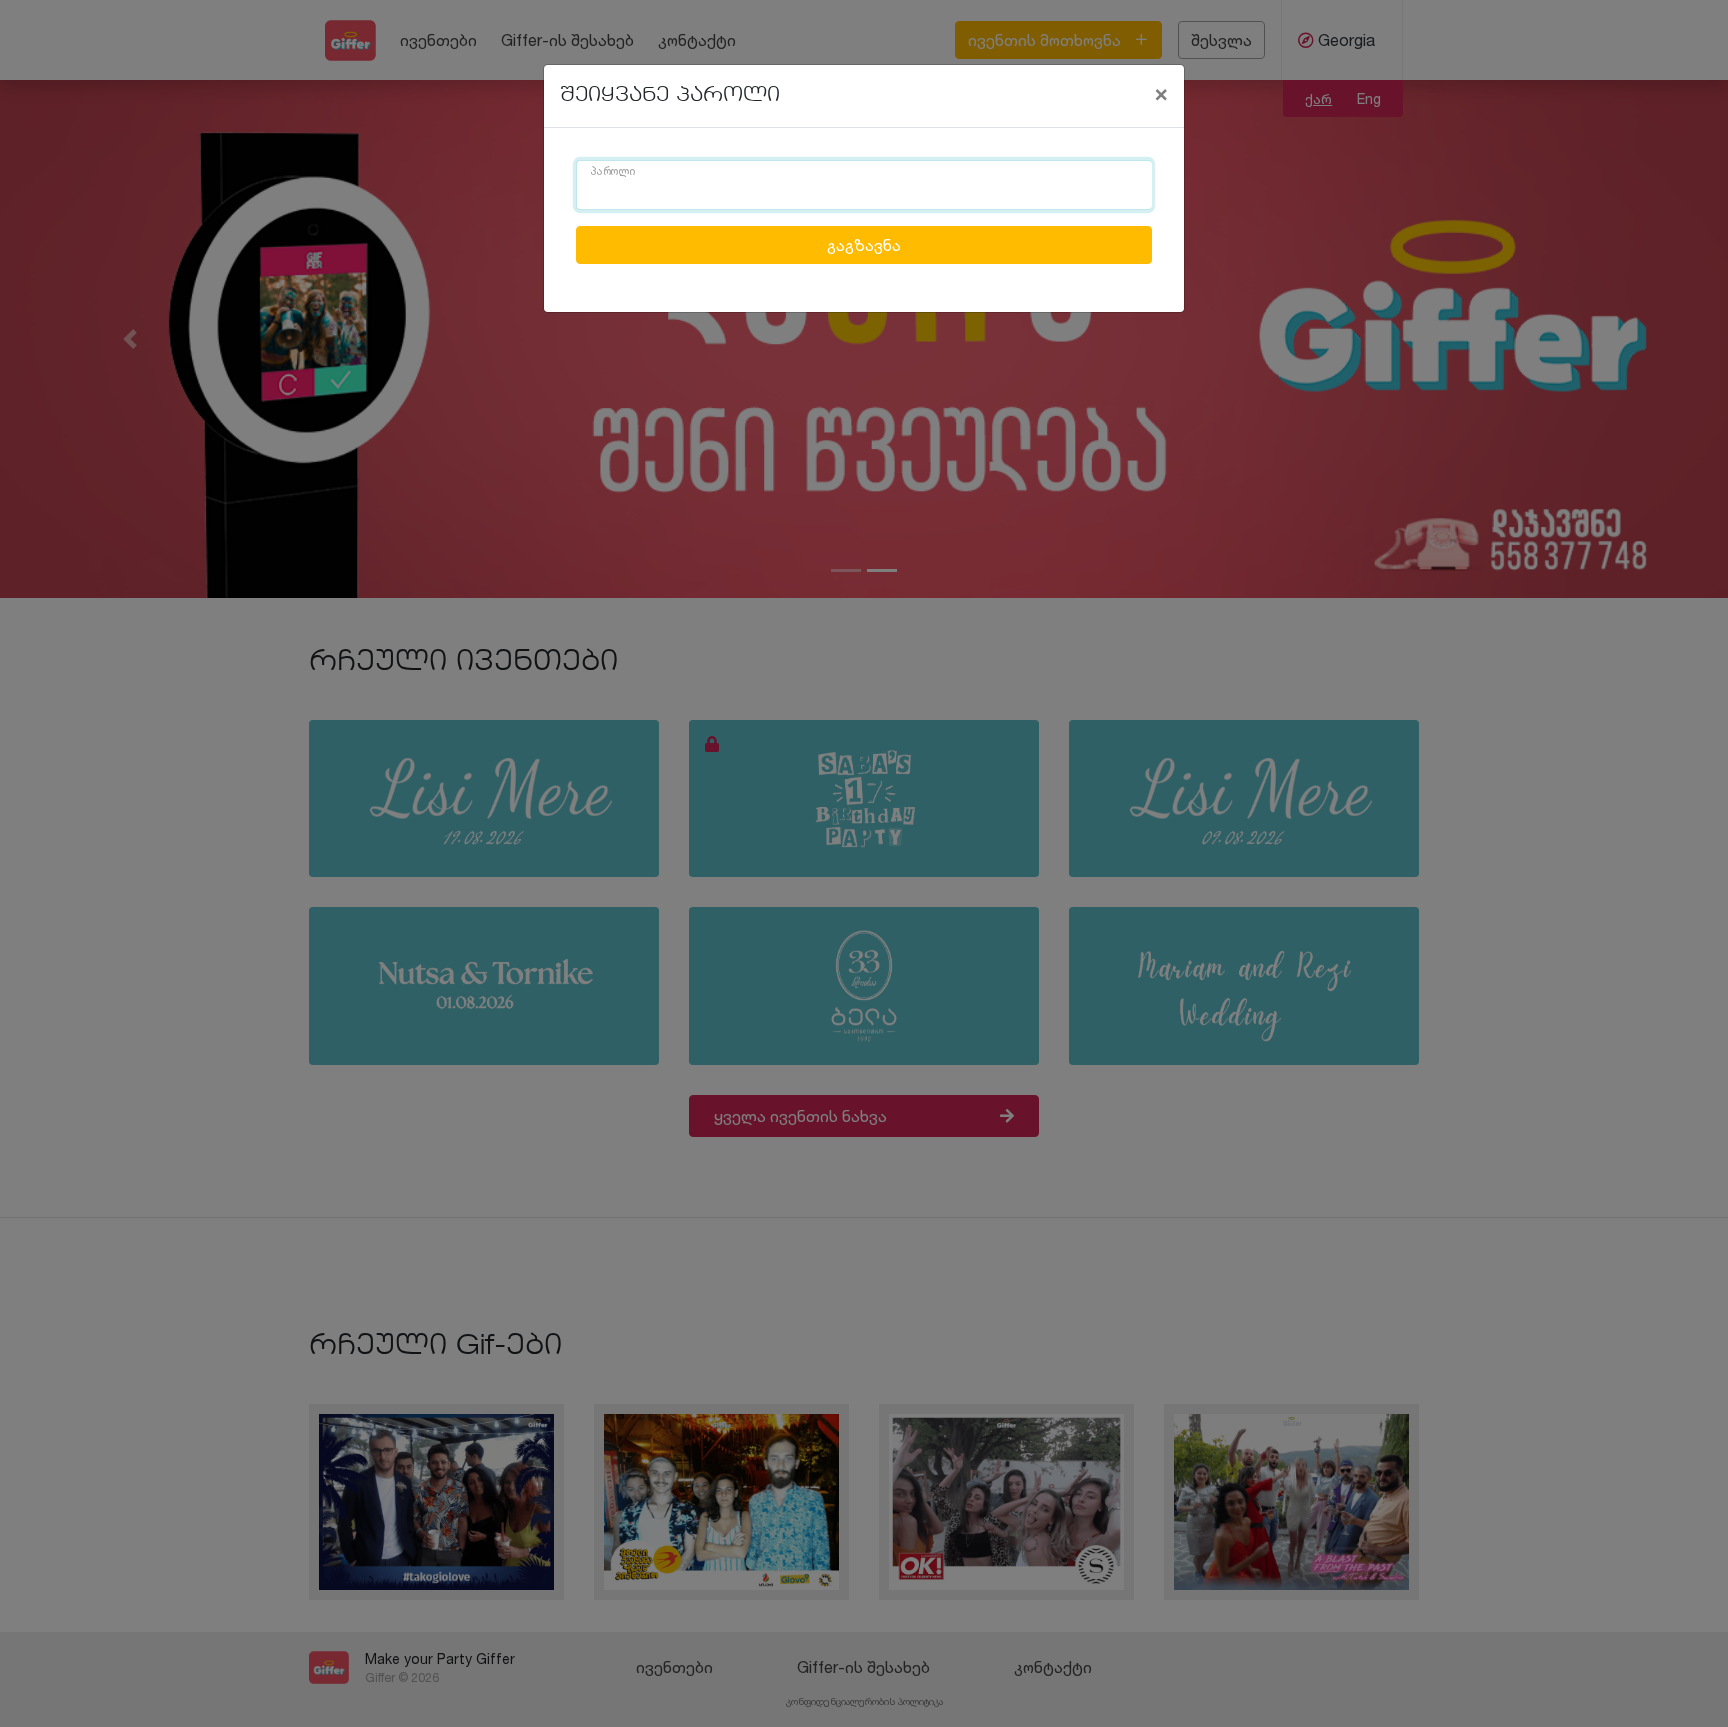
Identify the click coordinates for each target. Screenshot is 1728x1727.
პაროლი (613, 172)
